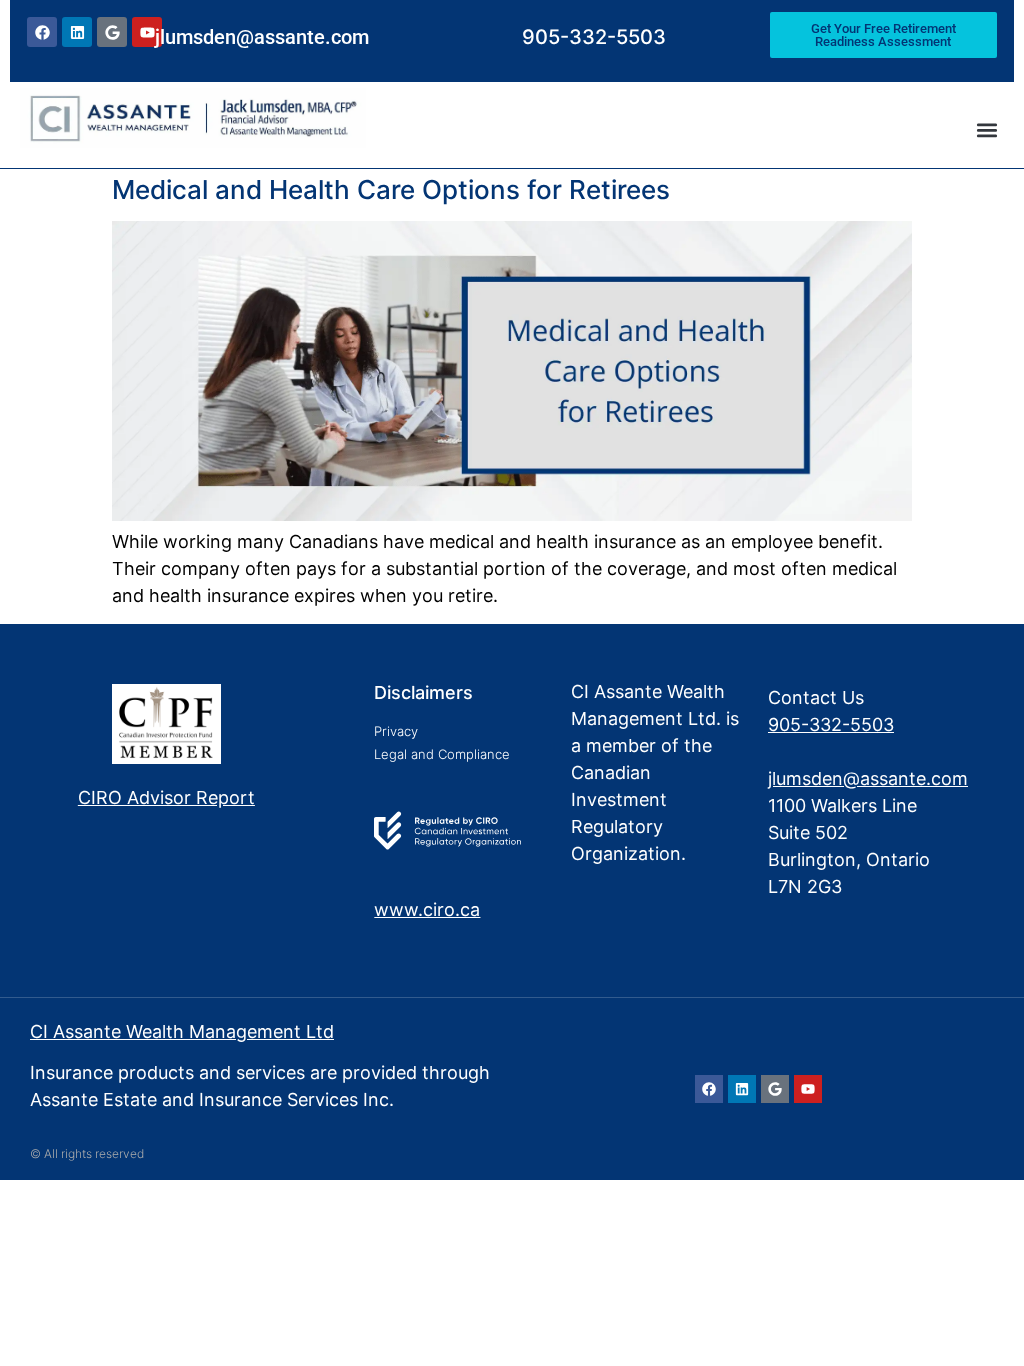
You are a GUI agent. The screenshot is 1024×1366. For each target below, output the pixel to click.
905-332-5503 (594, 37)
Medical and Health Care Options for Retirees (391, 189)
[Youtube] (808, 1089)
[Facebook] (42, 32)
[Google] (112, 32)
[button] (987, 129)
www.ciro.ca (427, 909)
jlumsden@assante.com (262, 37)
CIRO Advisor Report (166, 797)
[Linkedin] (77, 32)
